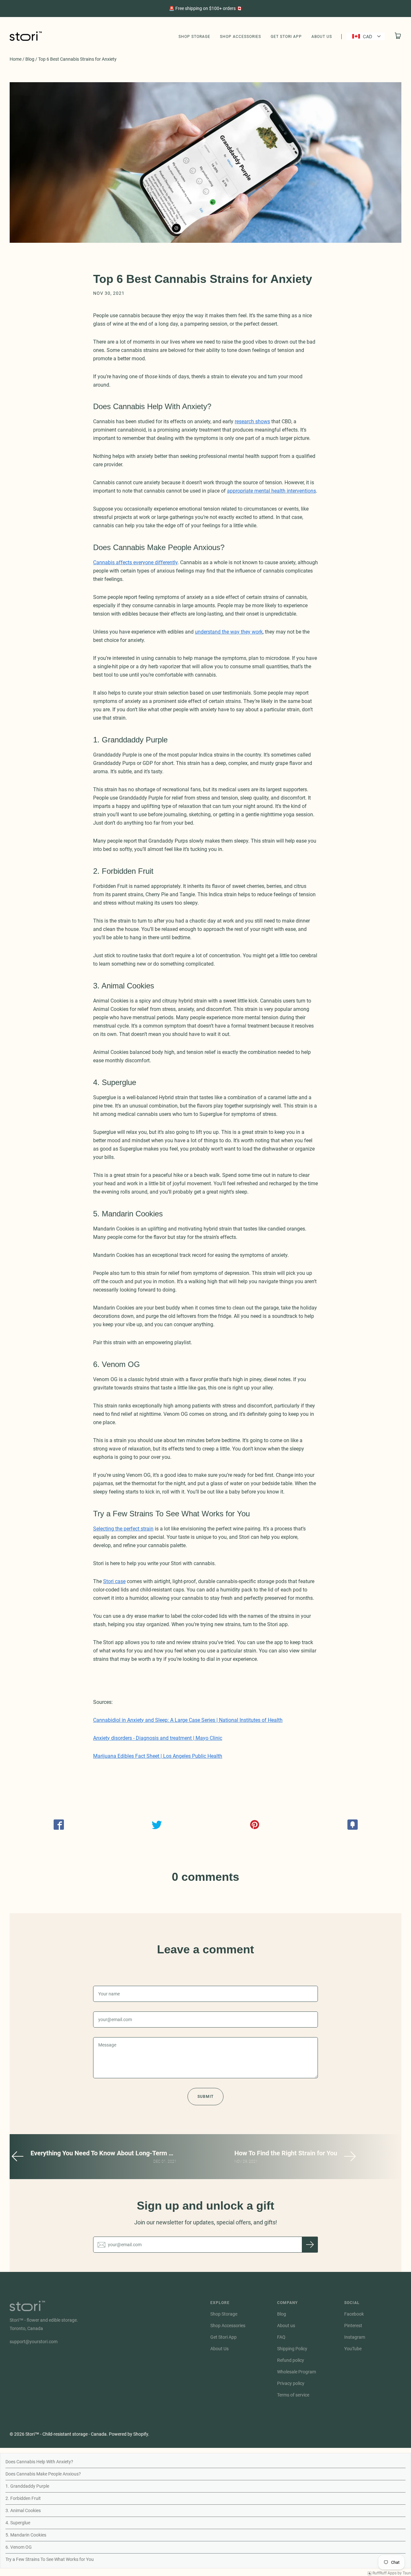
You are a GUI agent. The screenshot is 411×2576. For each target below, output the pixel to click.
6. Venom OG (19, 2547)
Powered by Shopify (128, 2434)
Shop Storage (194, 37)
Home (16, 59)
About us (286, 2326)
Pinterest (353, 2326)
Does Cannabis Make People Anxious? (43, 2474)
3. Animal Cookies (23, 2510)
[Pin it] (254, 1825)
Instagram (355, 2337)
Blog (30, 59)
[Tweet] (157, 1825)
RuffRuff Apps (385, 2573)
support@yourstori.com (34, 2342)
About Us (322, 37)
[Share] (59, 1825)
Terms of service (293, 2395)
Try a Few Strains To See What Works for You (50, 2559)
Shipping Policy (292, 2349)
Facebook (354, 2314)
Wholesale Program (297, 2372)
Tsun (407, 2573)
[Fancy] (352, 1825)
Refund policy (291, 2360)
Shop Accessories (240, 37)
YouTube (353, 2349)
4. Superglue (18, 2523)
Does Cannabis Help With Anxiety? (39, 2462)
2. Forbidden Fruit (23, 2498)
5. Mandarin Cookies (26, 2535)
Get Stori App (286, 37)
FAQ (281, 2337)
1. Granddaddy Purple (27, 2486)
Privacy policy (291, 2383)
